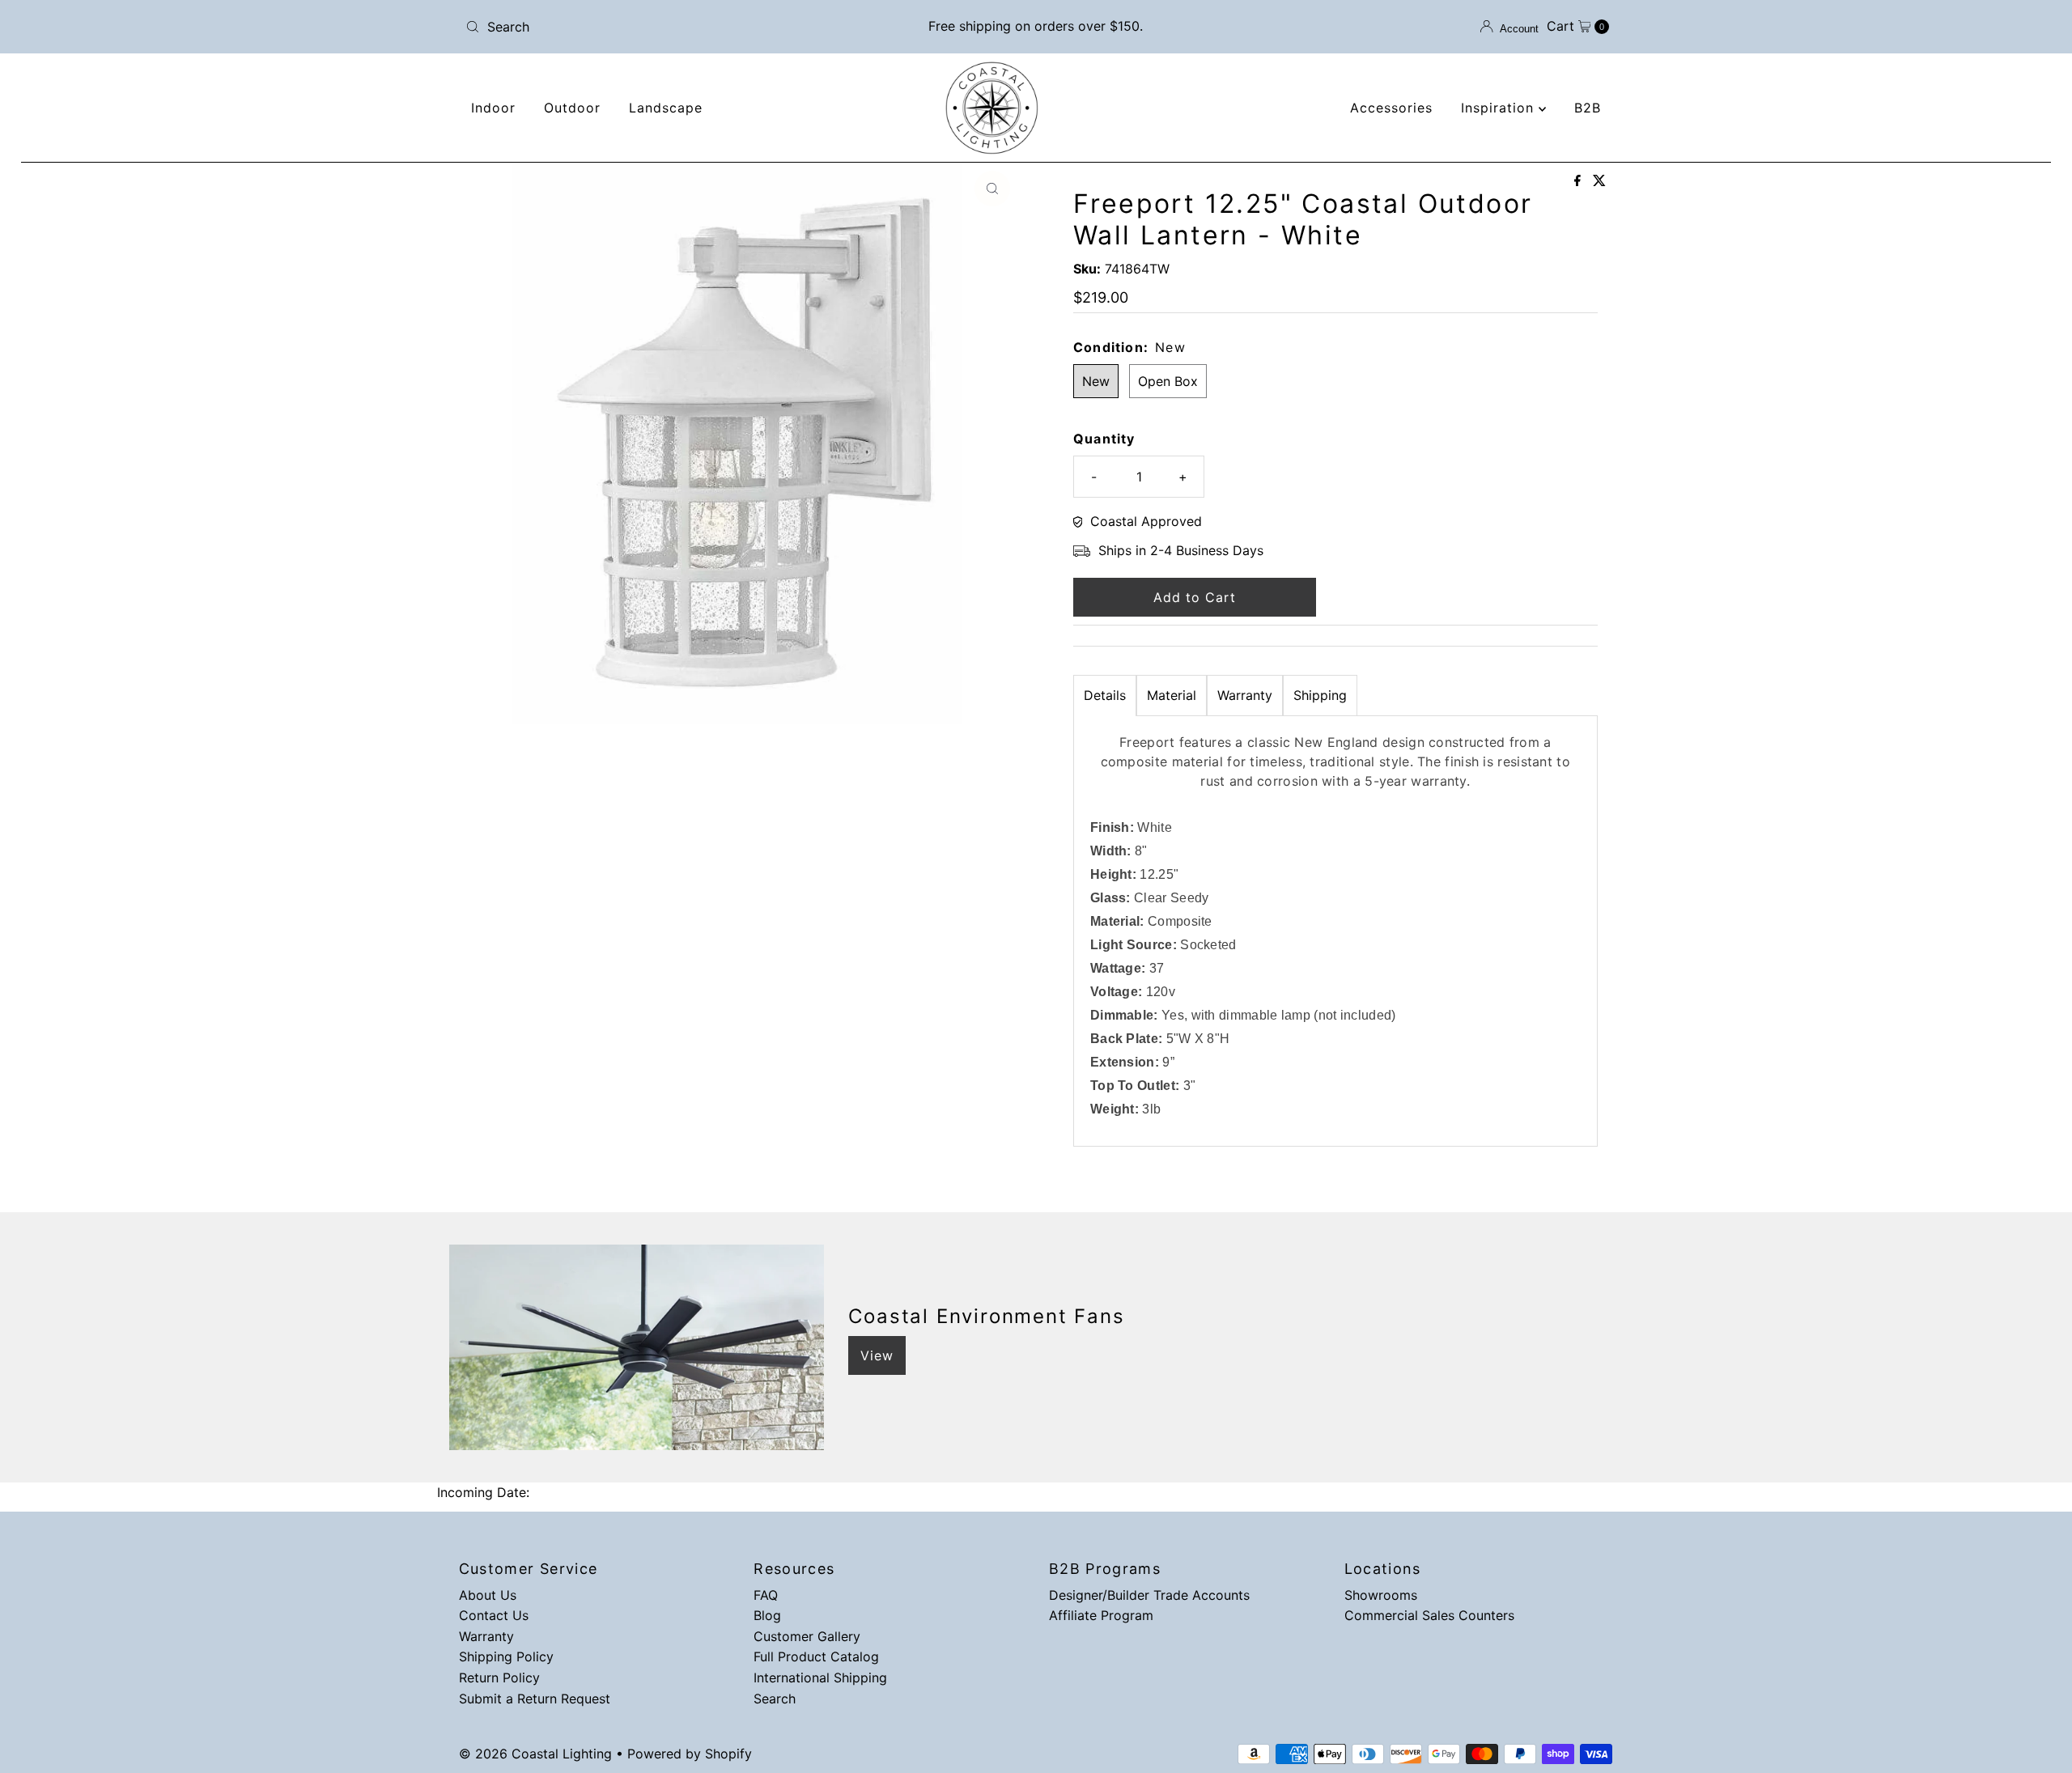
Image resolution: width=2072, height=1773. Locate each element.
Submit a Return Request (535, 1699)
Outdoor (572, 108)
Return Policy (499, 1678)
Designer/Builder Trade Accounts (1149, 1595)
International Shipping (820, 1678)
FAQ (766, 1595)
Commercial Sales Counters (1429, 1615)
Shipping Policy (506, 1656)
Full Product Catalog (816, 1656)
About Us (488, 1595)
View (877, 1355)
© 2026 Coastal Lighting (535, 1754)
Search (775, 1699)
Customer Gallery (807, 1636)
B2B (1588, 108)
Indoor (493, 108)
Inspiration (1500, 108)
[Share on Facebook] (1579, 181)
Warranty (1245, 695)
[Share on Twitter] (1599, 181)
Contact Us (494, 1615)
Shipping (1320, 695)
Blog (767, 1615)
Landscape (666, 108)
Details (1105, 695)
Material (1172, 695)
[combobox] (647, 27)
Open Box (1168, 381)
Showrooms (1381, 1595)
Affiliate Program (1101, 1615)
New (1096, 381)
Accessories (1391, 108)
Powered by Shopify (690, 1754)
